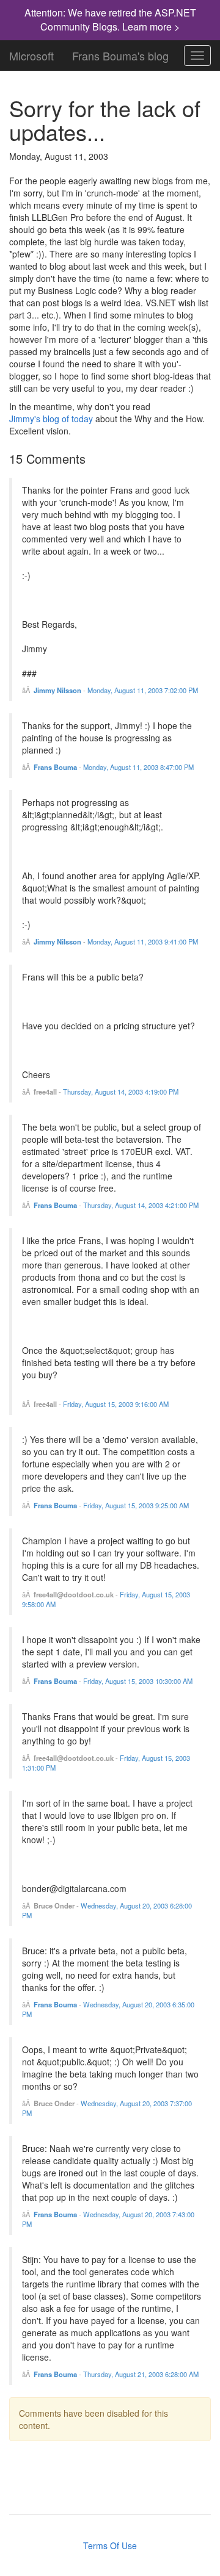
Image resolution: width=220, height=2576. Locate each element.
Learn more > (151, 27)
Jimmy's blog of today (51, 419)
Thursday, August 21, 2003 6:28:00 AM (141, 2374)
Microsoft (31, 53)
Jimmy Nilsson (57, 690)
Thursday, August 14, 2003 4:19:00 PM (121, 1092)
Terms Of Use (110, 2545)
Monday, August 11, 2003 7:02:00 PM (143, 690)
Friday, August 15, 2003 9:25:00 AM (136, 1505)
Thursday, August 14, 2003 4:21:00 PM (141, 1205)
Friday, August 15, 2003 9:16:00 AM (116, 1404)
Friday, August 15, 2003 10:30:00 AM (138, 1681)
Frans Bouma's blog (120, 53)
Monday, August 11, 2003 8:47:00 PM (138, 767)
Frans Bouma (55, 767)
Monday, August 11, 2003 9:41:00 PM (143, 941)
